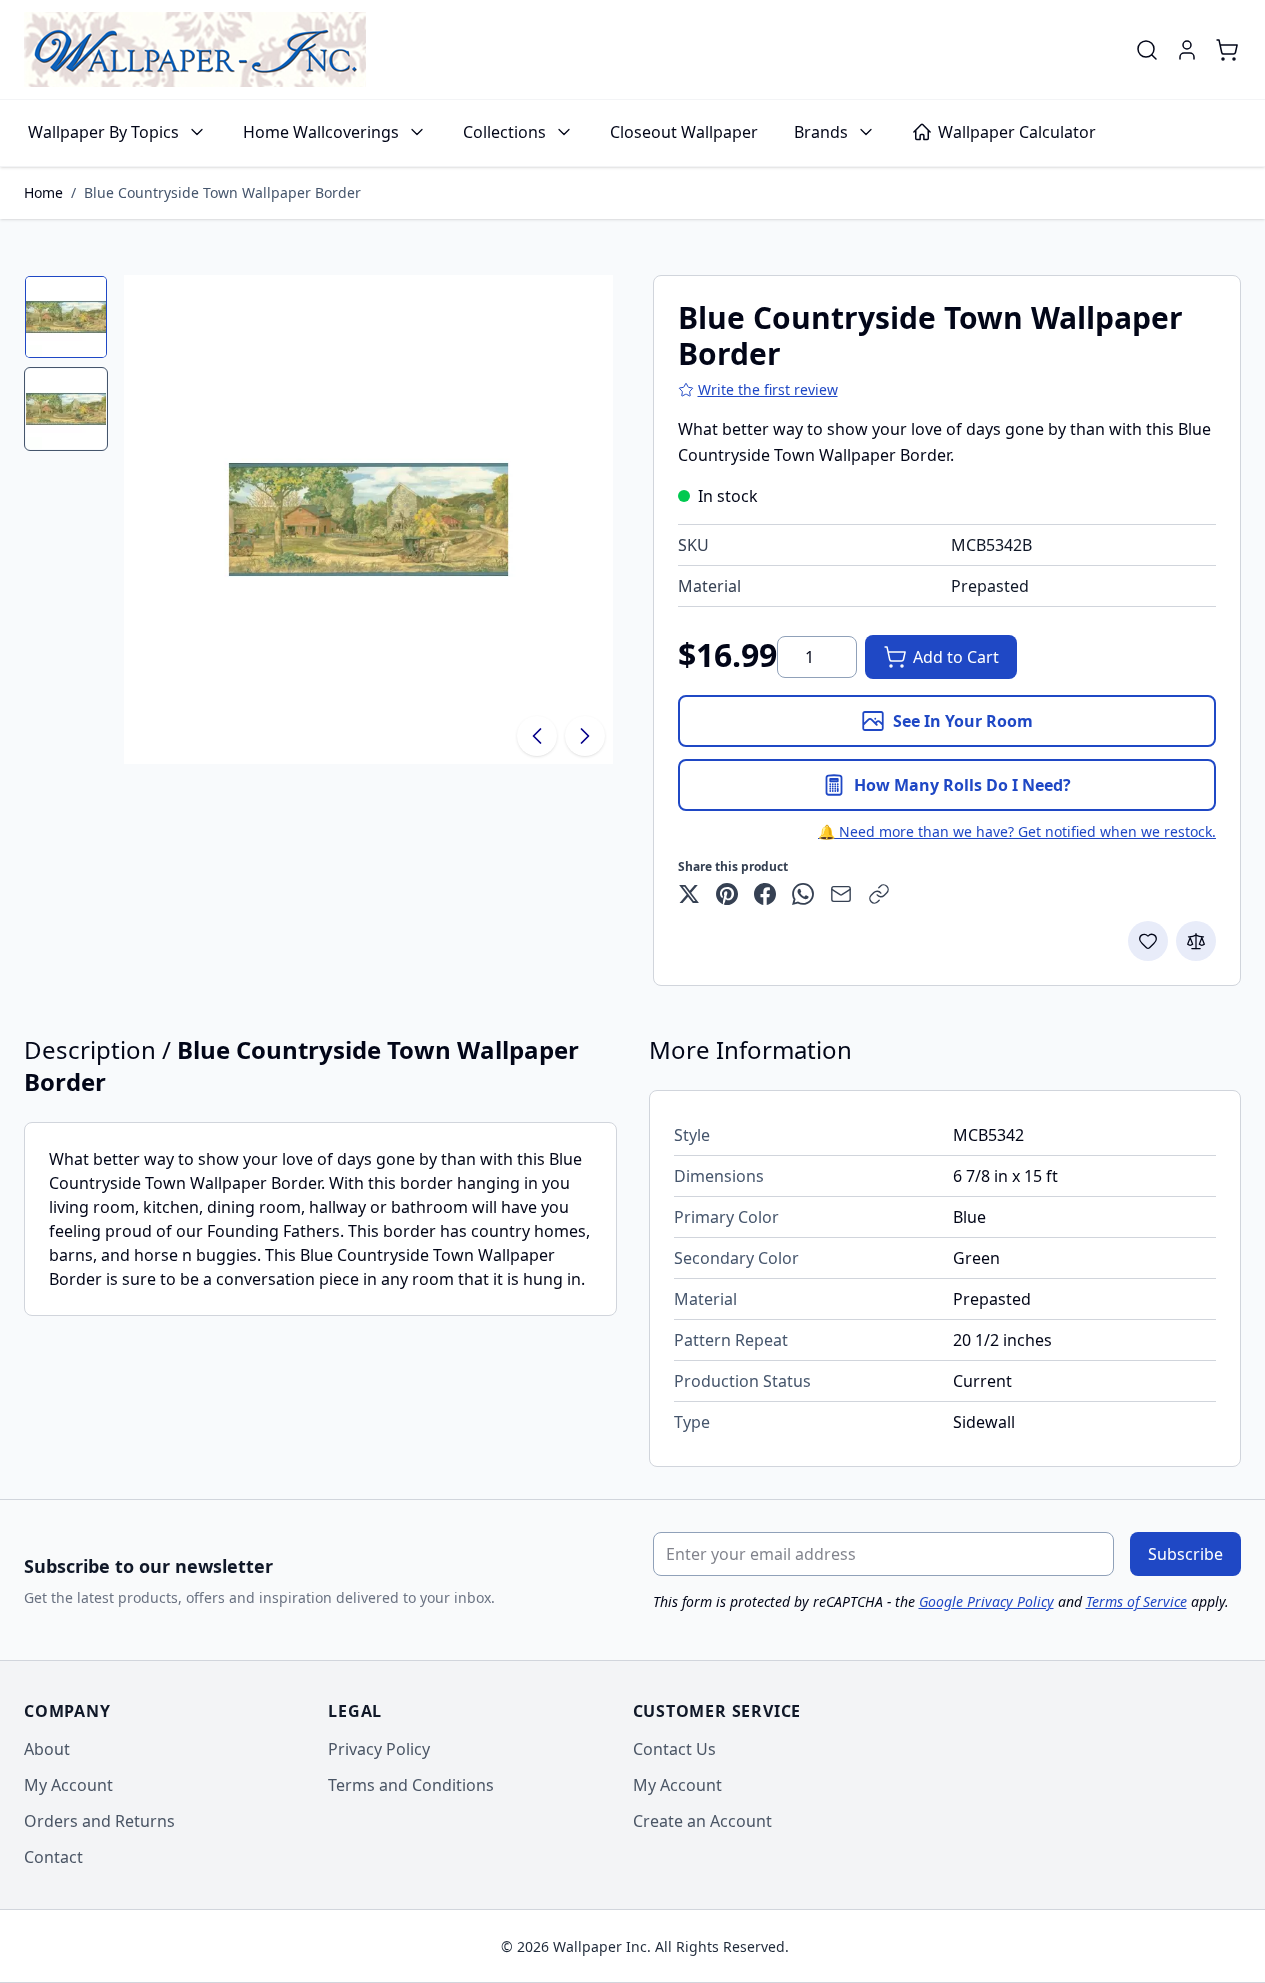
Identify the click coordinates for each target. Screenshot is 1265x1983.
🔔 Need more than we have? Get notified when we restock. (1017, 831)
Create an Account (702, 1821)
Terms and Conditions (411, 1785)
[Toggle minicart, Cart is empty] (1227, 50)
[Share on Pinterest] (727, 894)
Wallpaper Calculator (1017, 132)
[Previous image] (537, 736)
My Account (68, 1785)
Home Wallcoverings (321, 132)
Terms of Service (1136, 1601)
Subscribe (1185, 1554)
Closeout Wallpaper (684, 132)
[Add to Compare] (1196, 941)
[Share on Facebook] (765, 894)
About (47, 1749)
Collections (504, 132)
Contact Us (674, 1749)
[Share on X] (689, 894)
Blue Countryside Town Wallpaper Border (222, 192)
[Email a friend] (841, 894)
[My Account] (1187, 50)
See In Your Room (963, 721)
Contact (53, 1857)
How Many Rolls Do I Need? (962, 785)
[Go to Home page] (195, 49)
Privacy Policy (379, 1749)
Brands (821, 132)
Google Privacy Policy (986, 1601)
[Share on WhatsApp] (803, 894)
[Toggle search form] (1147, 50)
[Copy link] (879, 894)
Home (43, 192)
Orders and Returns (99, 1821)
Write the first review (768, 389)
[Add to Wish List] (1148, 941)
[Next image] (585, 736)
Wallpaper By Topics (103, 132)
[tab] (66, 317)
